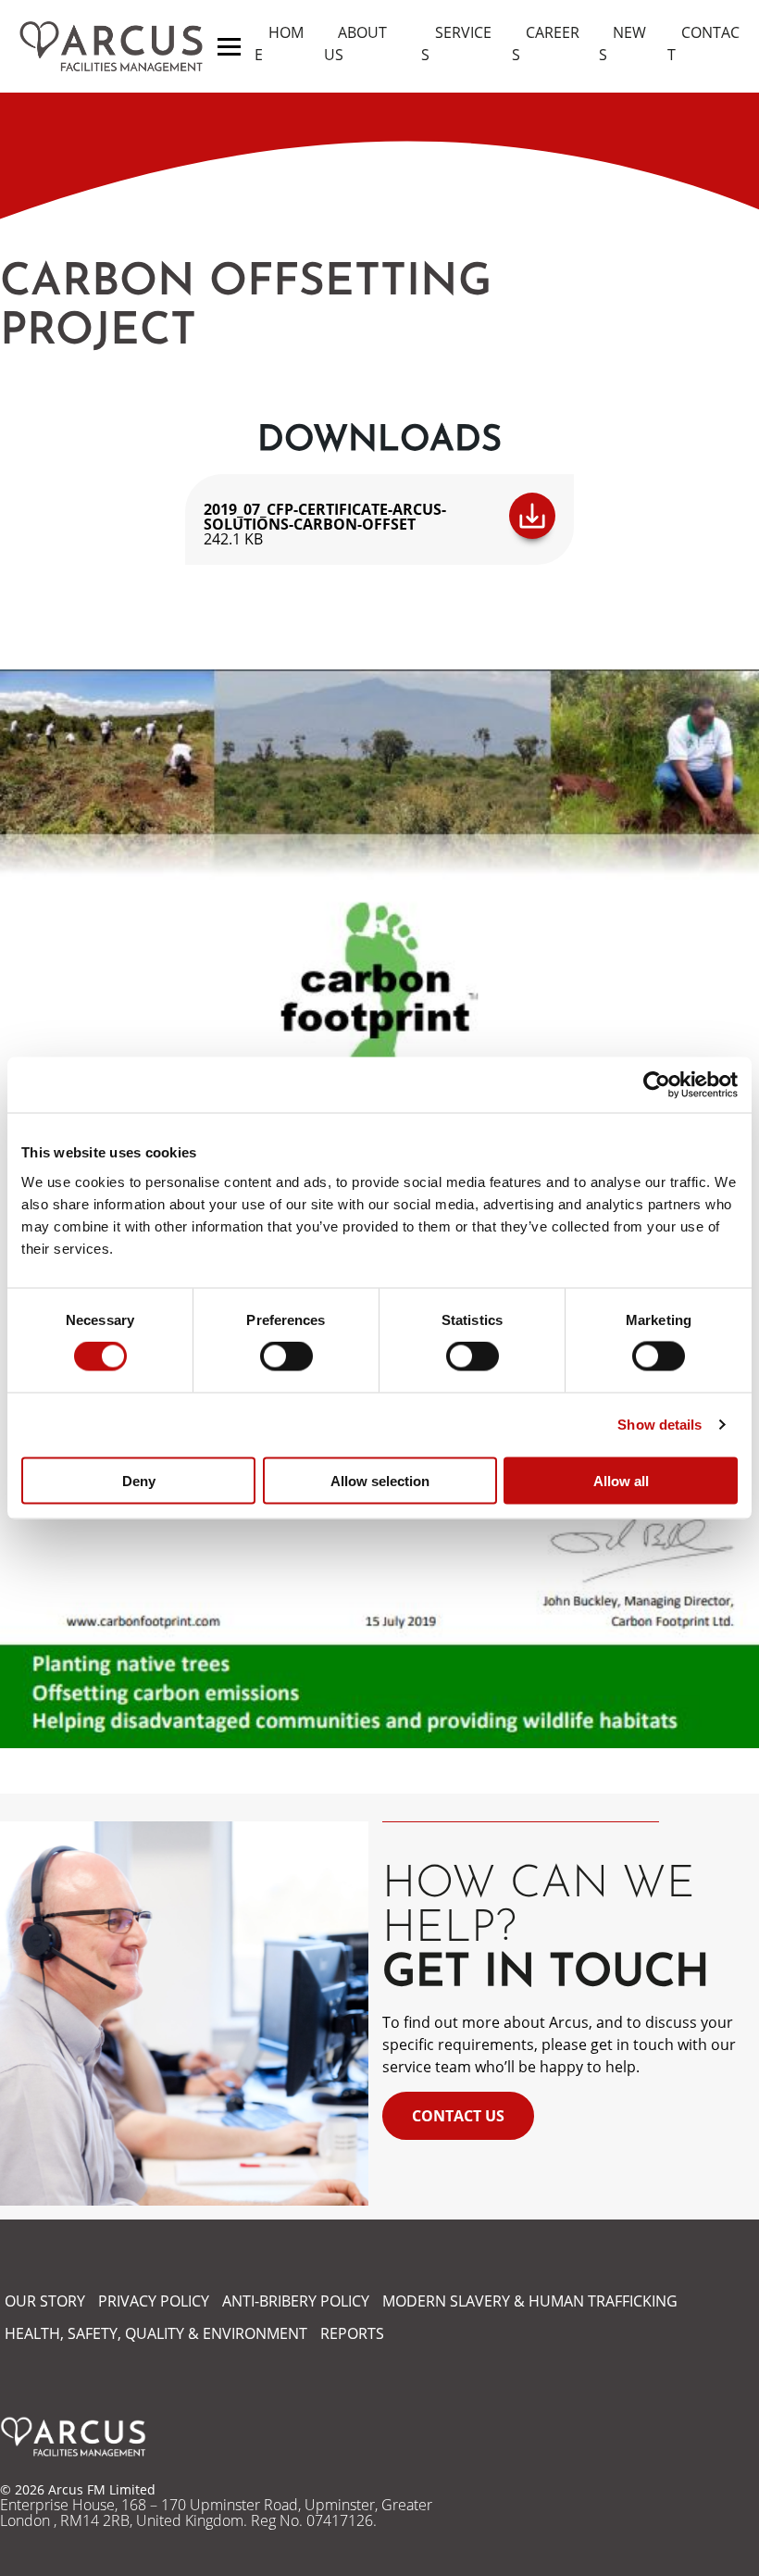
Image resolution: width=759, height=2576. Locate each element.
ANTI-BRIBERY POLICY (296, 2301)
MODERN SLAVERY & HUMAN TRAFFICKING (530, 2301)
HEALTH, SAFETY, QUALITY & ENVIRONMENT (156, 2333)
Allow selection (380, 1480)
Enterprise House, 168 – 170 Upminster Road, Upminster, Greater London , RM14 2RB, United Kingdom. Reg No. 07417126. (216, 2513)
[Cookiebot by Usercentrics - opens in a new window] (657, 1085)
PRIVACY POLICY (154, 2301)
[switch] (286, 1357)
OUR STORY (45, 2301)
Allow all (621, 1480)
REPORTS (352, 2333)
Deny (139, 1480)
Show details (659, 1425)
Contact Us (458, 2116)
